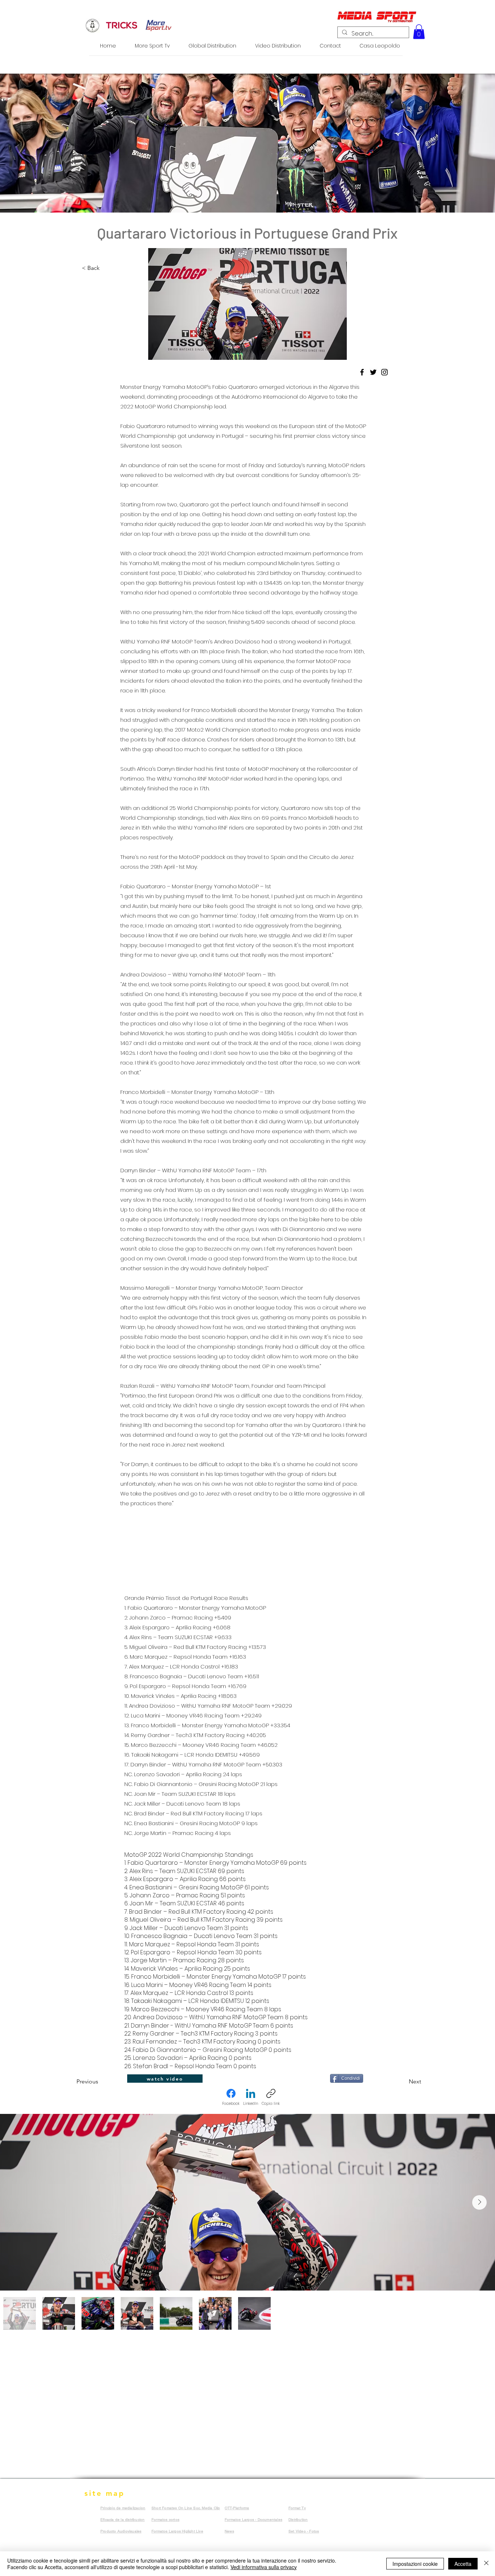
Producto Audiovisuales (121, 2531)
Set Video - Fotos (304, 2531)
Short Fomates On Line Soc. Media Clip (186, 2508)
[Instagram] (384, 372)
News (229, 2531)
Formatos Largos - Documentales (253, 2520)
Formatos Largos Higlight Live (177, 2531)
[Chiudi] (486, 2564)
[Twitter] (373, 372)
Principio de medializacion (123, 2508)
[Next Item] (479, 2202)
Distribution (298, 2520)
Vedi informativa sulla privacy (264, 2567)
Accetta (463, 2564)
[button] (419, 32)
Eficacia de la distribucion (122, 2520)
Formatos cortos (165, 2520)
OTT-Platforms (237, 2508)
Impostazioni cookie (415, 2564)
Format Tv (297, 2508)
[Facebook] (362, 372)
